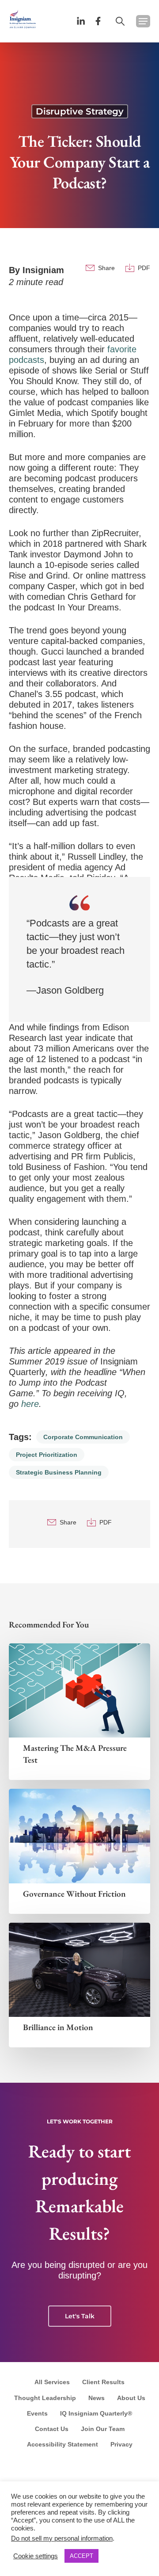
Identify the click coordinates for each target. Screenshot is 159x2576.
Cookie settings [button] (36, 2556)
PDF (144, 268)
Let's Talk (80, 2316)
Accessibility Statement (62, 2444)
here (30, 1404)
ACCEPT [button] (81, 2556)
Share (106, 268)
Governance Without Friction (74, 1894)
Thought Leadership (45, 2398)
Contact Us (52, 2429)
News (97, 2398)
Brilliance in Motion (58, 2027)
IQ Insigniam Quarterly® (96, 2413)
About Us (131, 2398)
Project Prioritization (47, 1455)
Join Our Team (103, 2429)
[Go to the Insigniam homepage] (23, 19)
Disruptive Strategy (80, 111)
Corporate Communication (83, 1437)
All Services (52, 2382)
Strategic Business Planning (59, 1472)
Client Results (103, 2382)
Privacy (121, 2444)
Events (37, 2413)
